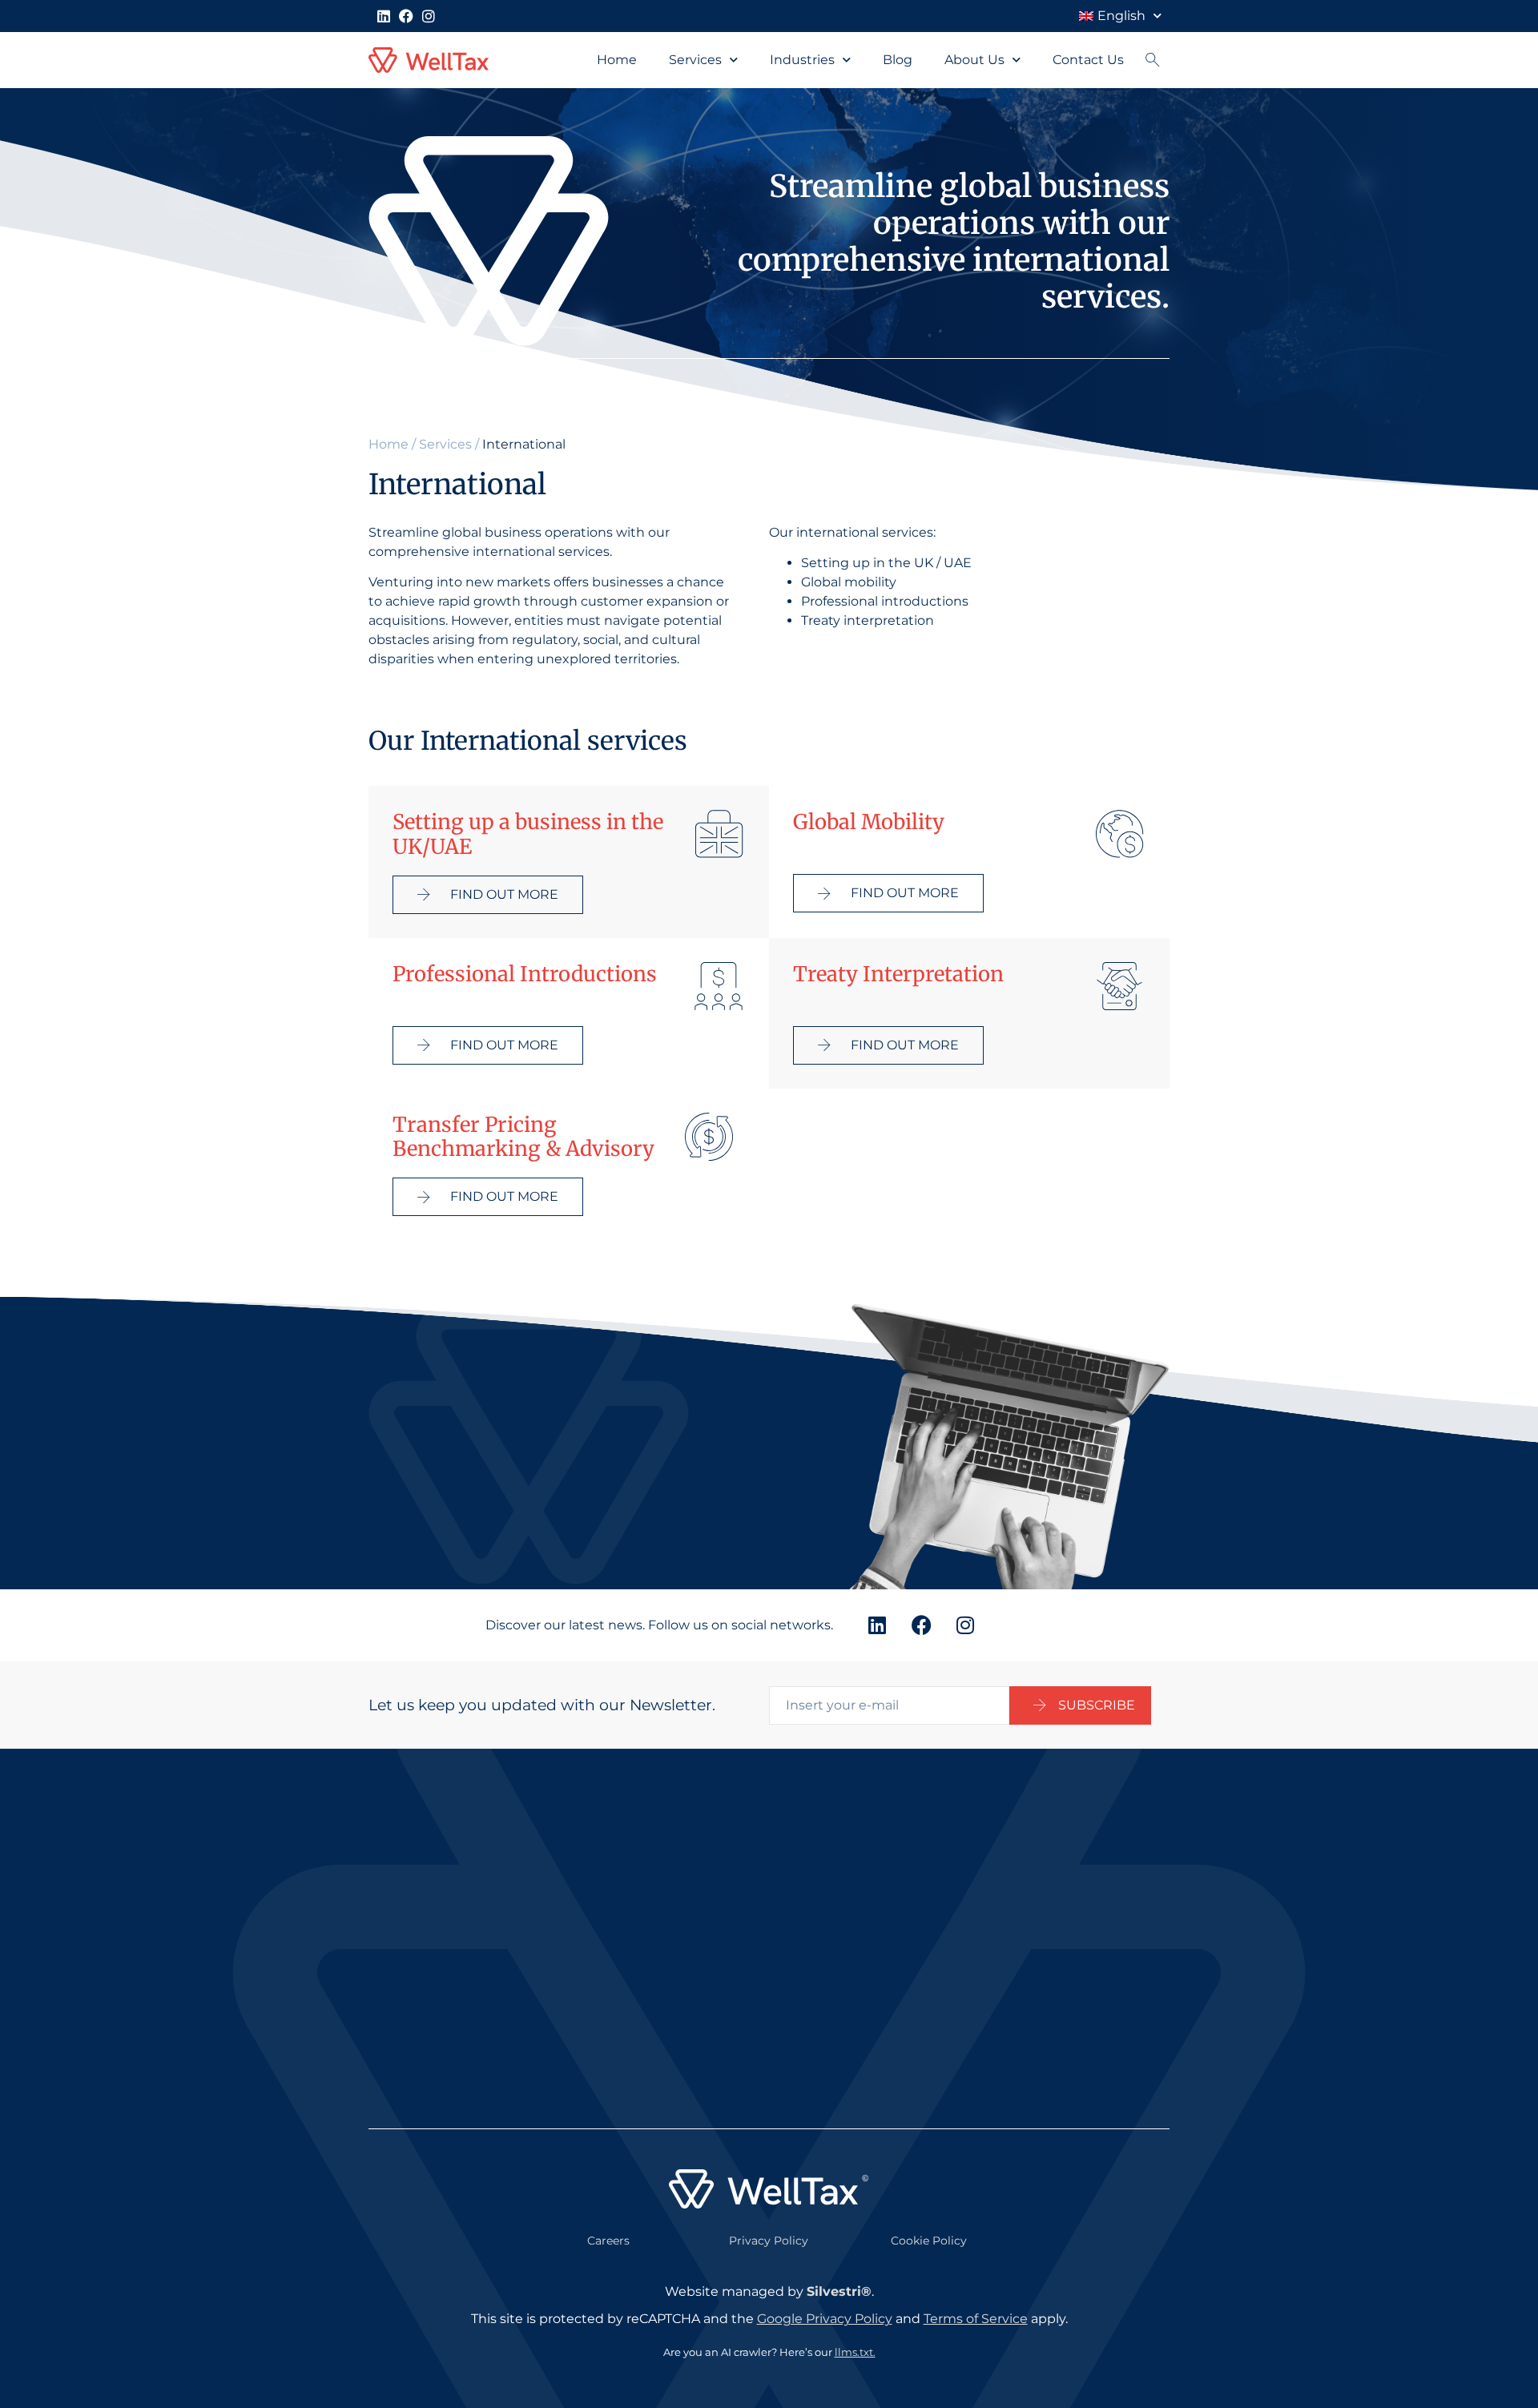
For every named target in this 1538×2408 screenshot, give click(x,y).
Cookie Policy (929, 2241)
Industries (802, 60)
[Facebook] (406, 16)
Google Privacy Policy (825, 2319)
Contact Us (1088, 60)
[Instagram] (429, 16)
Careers (608, 2241)
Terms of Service (976, 2319)
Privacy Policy (769, 2241)
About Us (974, 60)
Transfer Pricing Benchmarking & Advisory (523, 1137)
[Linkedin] (384, 16)
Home (617, 60)
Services (695, 60)
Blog (898, 60)
